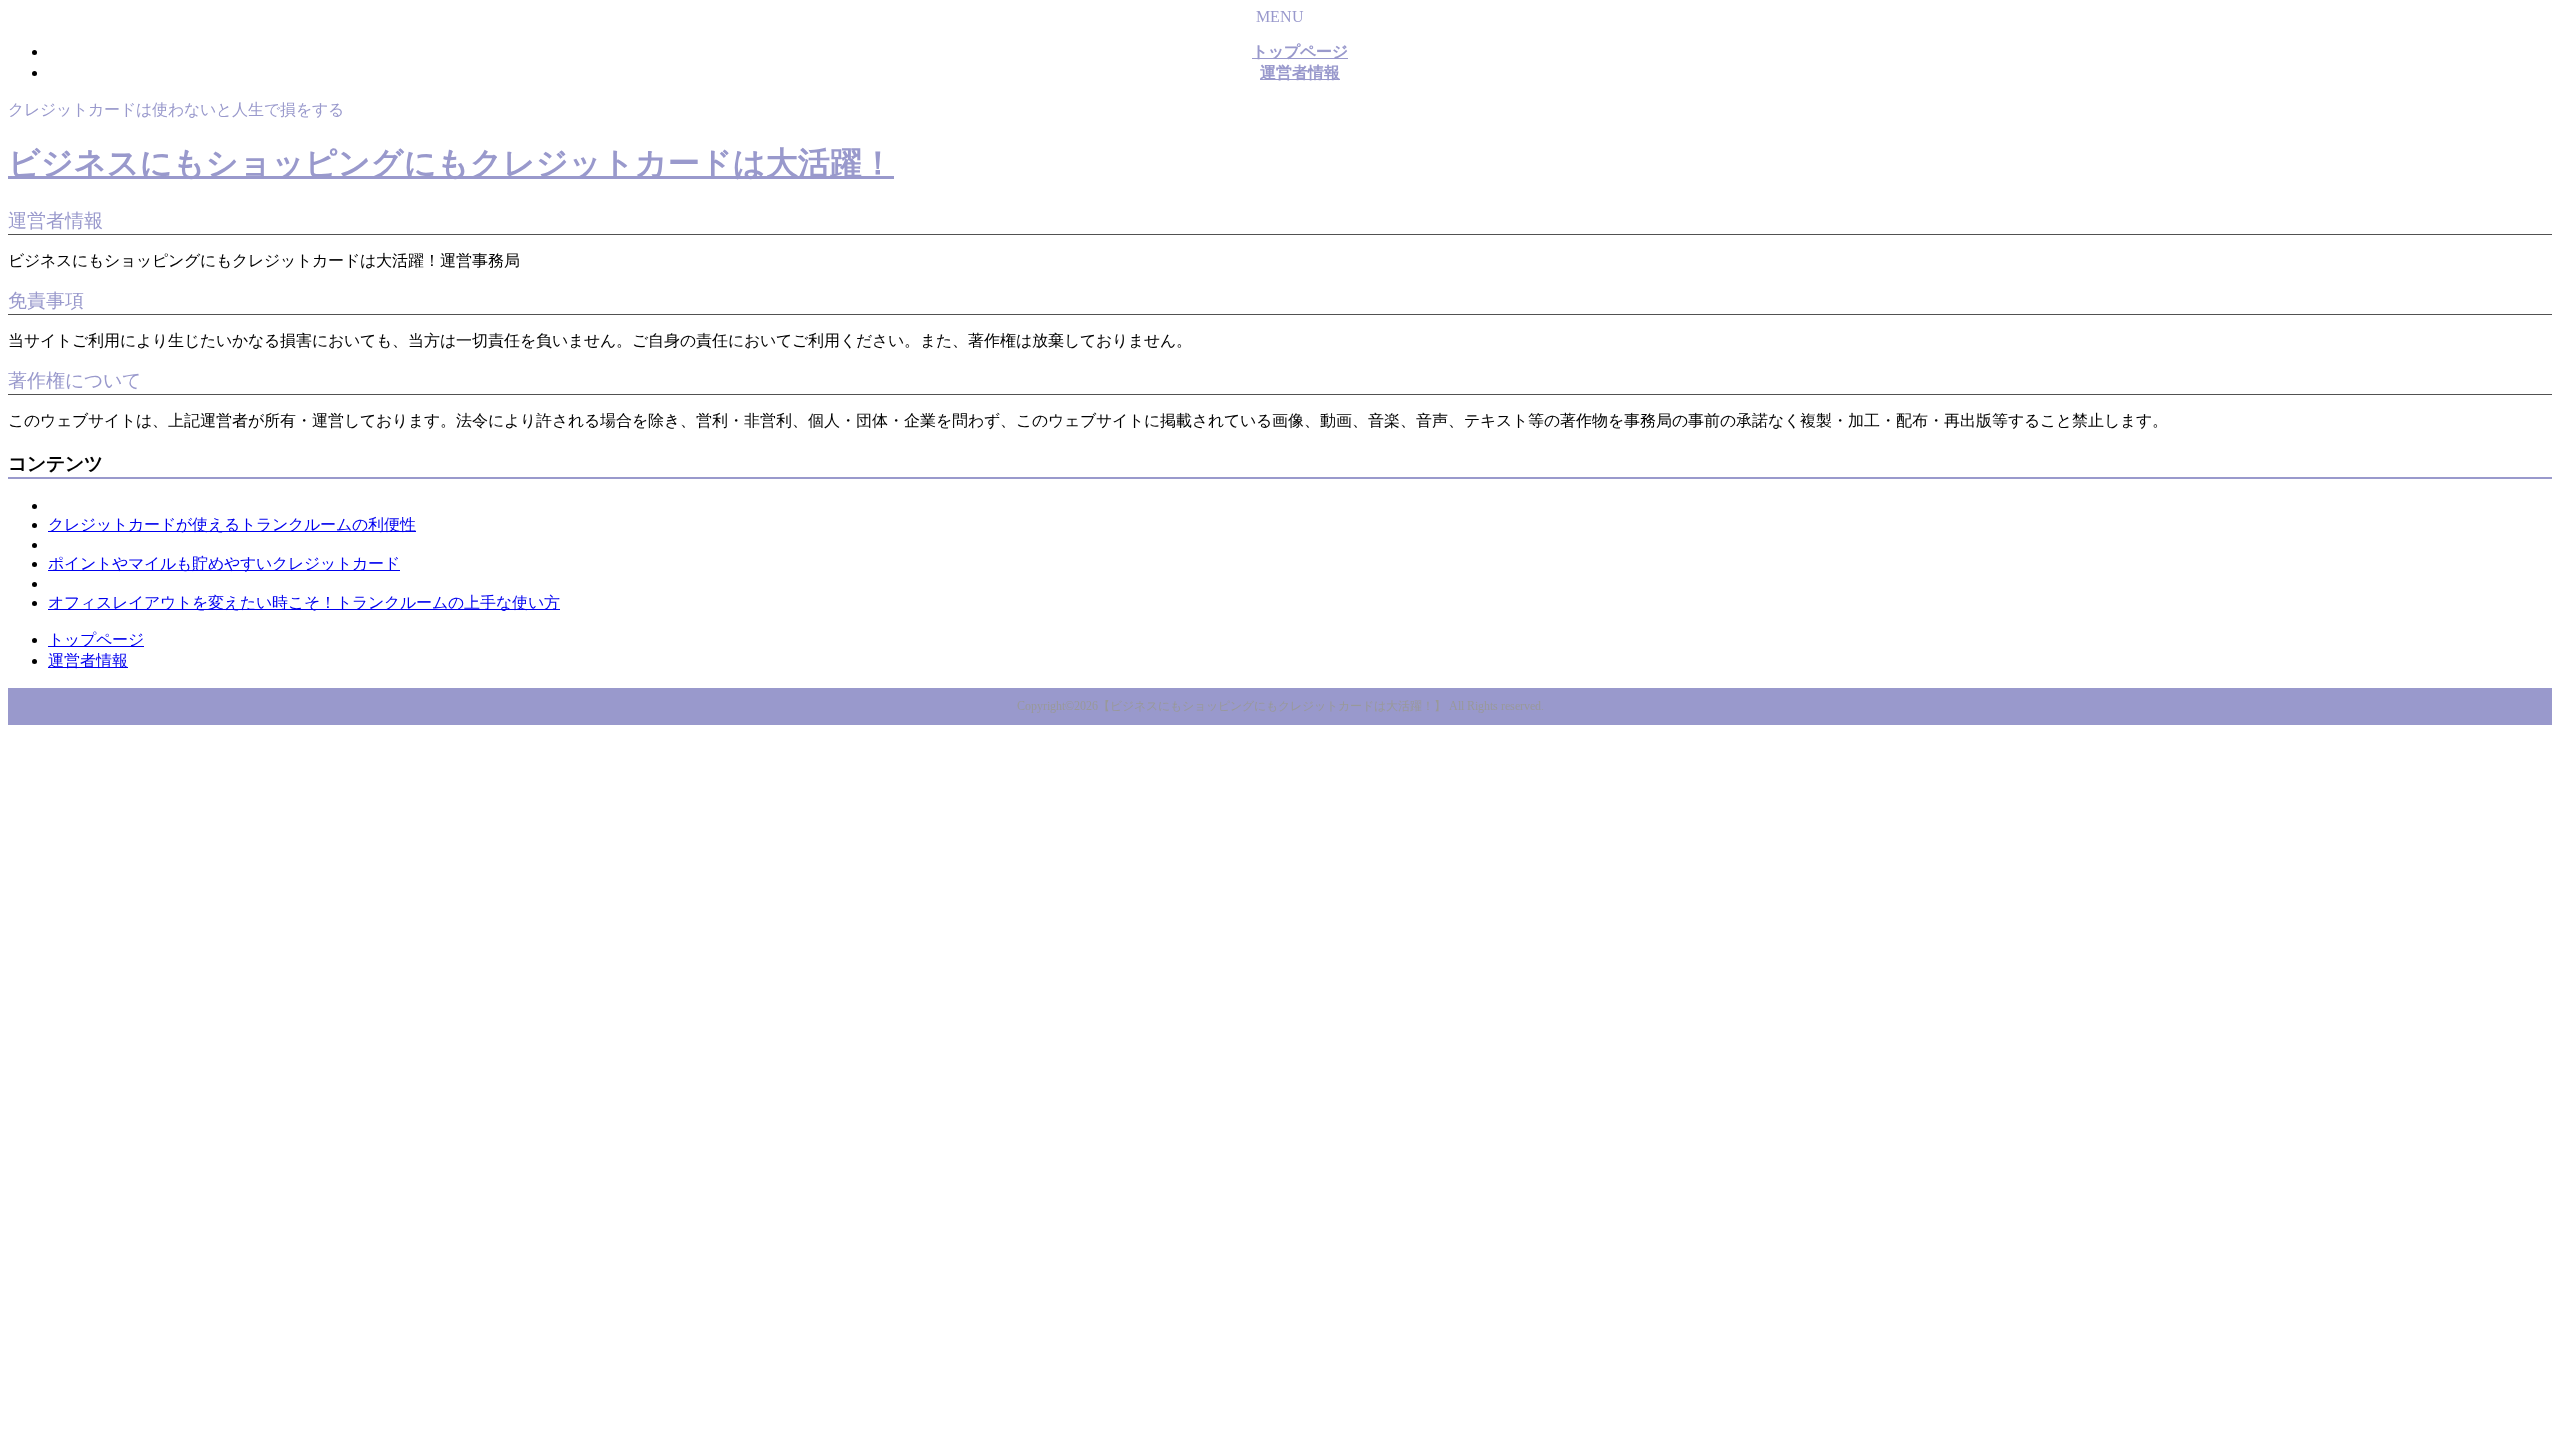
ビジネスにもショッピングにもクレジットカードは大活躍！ (451, 163)
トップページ (96, 639)
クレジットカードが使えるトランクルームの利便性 (232, 524)
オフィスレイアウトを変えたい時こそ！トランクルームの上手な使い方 (304, 602)
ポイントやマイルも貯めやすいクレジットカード (224, 563)
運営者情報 (88, 660)
